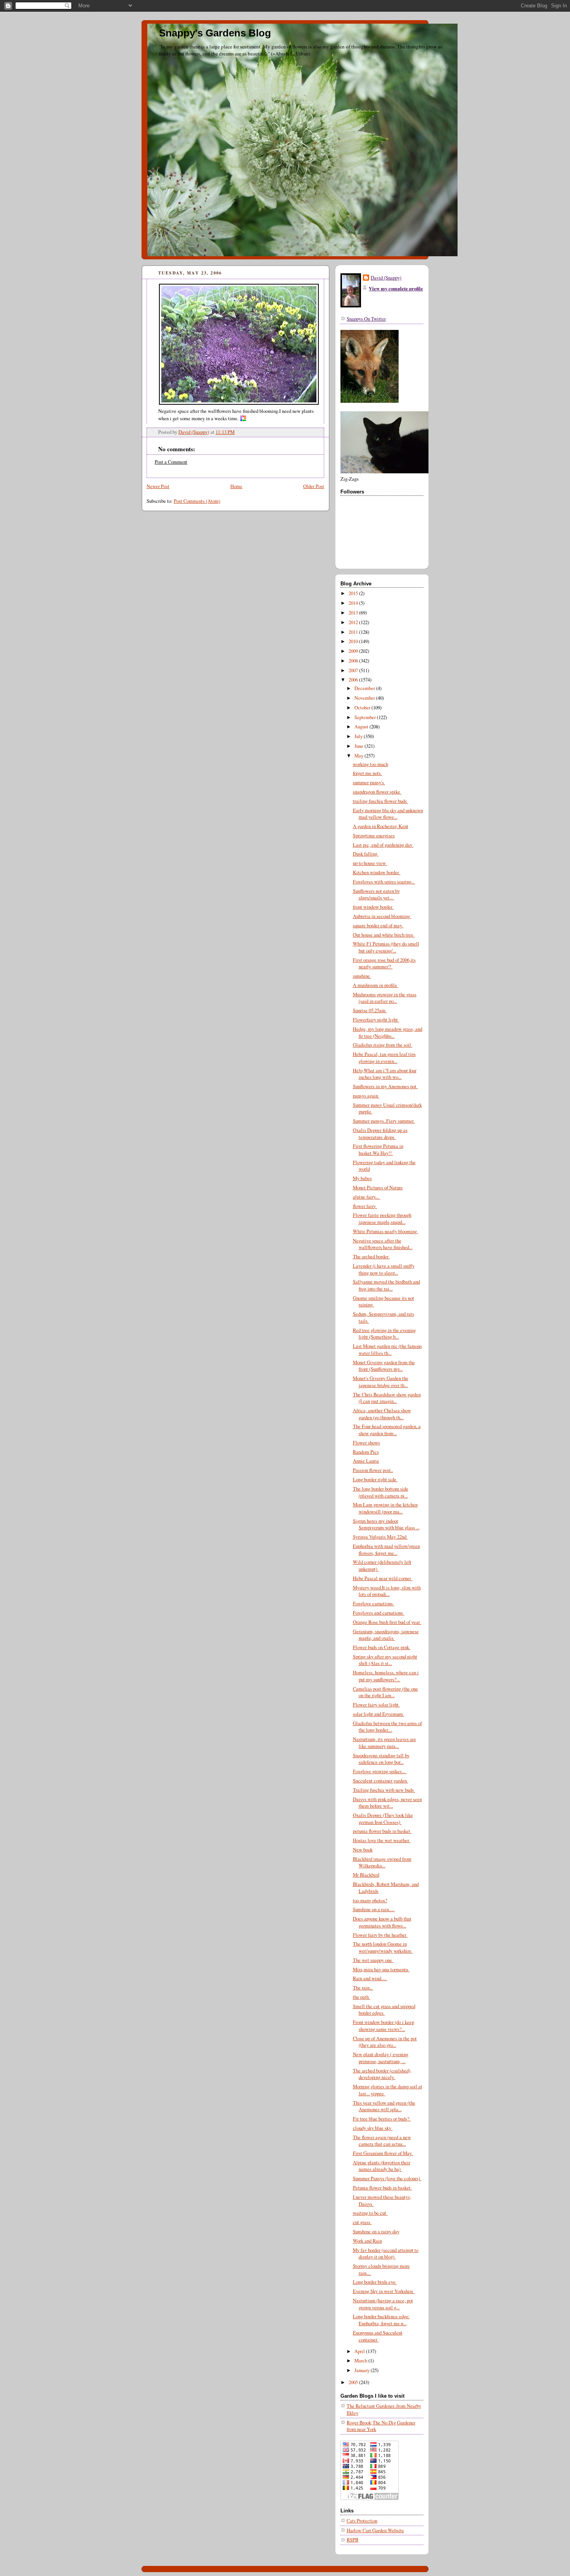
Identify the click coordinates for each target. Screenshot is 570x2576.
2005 (354, 2382)
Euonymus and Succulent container (378, 2336)
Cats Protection (362, 2521)
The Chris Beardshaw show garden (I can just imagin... (387, 1398)
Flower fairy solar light (377, 1705)
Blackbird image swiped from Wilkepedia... (382, 1863)
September (366, 717)
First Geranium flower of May (383, 2153)
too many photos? (370, 1901)
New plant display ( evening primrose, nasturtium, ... (381, 2058)
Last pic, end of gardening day (383, 845)
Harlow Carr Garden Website (375, 2530)
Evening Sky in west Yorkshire (384, 2291)
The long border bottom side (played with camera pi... (381, 1492)
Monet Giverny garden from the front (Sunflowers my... (384, 1366)
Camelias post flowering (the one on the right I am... (385, 1692)
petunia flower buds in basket (382, 1831)
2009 (354, 651)
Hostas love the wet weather (382, 1840)
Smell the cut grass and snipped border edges (384, 2010)
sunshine (362, 976)
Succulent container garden (381, 1781)
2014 (354, 603)
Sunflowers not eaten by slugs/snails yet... (376, 895)
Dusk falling (366, 854)
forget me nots (368, 773)
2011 (354, 632)
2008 (354, 661)
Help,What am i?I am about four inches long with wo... (385, 1074)
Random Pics (366, 1452)
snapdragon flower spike (377, 792)
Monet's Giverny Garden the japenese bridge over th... (381, 1382)
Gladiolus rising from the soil (383, 1045)
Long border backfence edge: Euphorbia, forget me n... (381, 2320)
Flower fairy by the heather (380, 1935)
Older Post (314, 486)
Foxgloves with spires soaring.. (384, 882)
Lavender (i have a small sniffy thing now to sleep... (384, 1269)
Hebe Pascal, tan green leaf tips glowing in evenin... (384, 1058)
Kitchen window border (377, 872)
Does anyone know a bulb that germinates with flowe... (382, 1922)
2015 (354, 593)
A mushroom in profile (376, 985)
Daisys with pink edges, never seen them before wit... (387, 1803)
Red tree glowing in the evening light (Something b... (384, 1334)
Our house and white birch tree (384, 935)
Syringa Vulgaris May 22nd (380, 1537)
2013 (354, 613)
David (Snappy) (386, 278)
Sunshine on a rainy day (376, 2232)
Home (236, 486)
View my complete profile (396, 288)
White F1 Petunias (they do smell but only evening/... (386, 947)
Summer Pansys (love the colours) (387, 2178)
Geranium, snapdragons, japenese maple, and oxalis (386, 1635)
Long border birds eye (375, 2282)
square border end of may (378, 926)
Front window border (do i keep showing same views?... (383, 2026)
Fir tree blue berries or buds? (382, 2119)
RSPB (352, 2540)
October (363, 708)
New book (363, 1850)
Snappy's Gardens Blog (215, 33)
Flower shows (366, 1443)
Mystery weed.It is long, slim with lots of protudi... (387, 1591)
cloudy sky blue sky (373, 2128)
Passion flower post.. (373, 1470)
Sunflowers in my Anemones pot (385, 1086)
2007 (354, 670)
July (359, 736)
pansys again (366, 1096)
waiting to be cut (370, 2213)
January (363, 2370)
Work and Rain (367, 2241)
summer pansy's (369, 782)
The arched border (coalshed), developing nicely (382, 2074)
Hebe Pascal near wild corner (383, 1578)
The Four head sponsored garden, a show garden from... (387, 1430)
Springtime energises (374, 836)
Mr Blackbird (366, 1875)
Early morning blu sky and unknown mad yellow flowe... (388, 814)
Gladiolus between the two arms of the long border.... (387, 1727)
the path (362, 1997)
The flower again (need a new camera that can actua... (382, 2141)
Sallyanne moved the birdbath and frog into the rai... (386, 1285)
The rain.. (363, 1988)
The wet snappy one (373, 1960)
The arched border (371, 1257)
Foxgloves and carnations (379, 1613)
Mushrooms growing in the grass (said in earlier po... (385, 998)
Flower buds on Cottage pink (382, 1647)
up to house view (370, 863)
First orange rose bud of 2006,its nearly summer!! (384, 964)
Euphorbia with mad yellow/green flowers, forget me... (386, 1550)
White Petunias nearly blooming (386, 1231)
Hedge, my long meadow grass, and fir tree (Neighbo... (388, 1033)
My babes (362, 1178)
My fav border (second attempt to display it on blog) (386, 2254)
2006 (354, 680)
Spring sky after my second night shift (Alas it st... (385, 1660)
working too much (370, 764)
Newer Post (158, 486)
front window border (373, 907)
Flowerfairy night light (376, 1020)
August (362, 727)
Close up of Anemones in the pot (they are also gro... (385, 2042)
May (359, 756)
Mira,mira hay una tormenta (381, 1970)
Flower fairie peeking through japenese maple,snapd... (382, 1219)
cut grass (362, 2222)
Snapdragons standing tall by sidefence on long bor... (381, 1759)
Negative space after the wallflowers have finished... (383, 1244)
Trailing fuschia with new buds (384, 1790)
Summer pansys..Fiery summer (384, 1121)
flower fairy (365, 1206)
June (359, 746)
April (360, 2351)
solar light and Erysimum (379, 1714)
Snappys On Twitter (366, 319)
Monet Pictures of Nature (378, 1188)
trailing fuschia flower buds (381, 801)
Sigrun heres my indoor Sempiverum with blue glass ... (386, 1524)
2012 (354, 622)
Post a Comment (171, 462)
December (365, 688)
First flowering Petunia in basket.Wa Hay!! (378, 1150)
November (365, 698)
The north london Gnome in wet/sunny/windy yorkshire (383, 1947)
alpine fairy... (367, 1197)
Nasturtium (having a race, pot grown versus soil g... (383, 2304)
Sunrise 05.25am (370, 1010)
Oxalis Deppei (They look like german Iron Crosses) (383, 1819)
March (361, 2361)
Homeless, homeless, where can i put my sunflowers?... (386, 1676)
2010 (354, 641)
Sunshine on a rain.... (374, 1909)
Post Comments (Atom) (197, 501)
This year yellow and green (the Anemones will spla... (384, 2106)
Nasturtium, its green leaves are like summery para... (384, 1743)
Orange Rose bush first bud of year (387, 1622)
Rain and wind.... (370, 1978)
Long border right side (375, 1480)
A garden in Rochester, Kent (381, 826)
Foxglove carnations (374, 1604)
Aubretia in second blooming (382, 916)
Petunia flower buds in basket (383, 2188)
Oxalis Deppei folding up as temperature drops (380, 1134)
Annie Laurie (366, 1461)
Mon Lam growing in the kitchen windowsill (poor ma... (385, 1508)
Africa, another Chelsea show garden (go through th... (382, 1414)
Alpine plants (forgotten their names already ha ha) (382, 2166)
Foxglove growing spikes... (380, 1771)
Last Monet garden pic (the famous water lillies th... (387, 1350)
